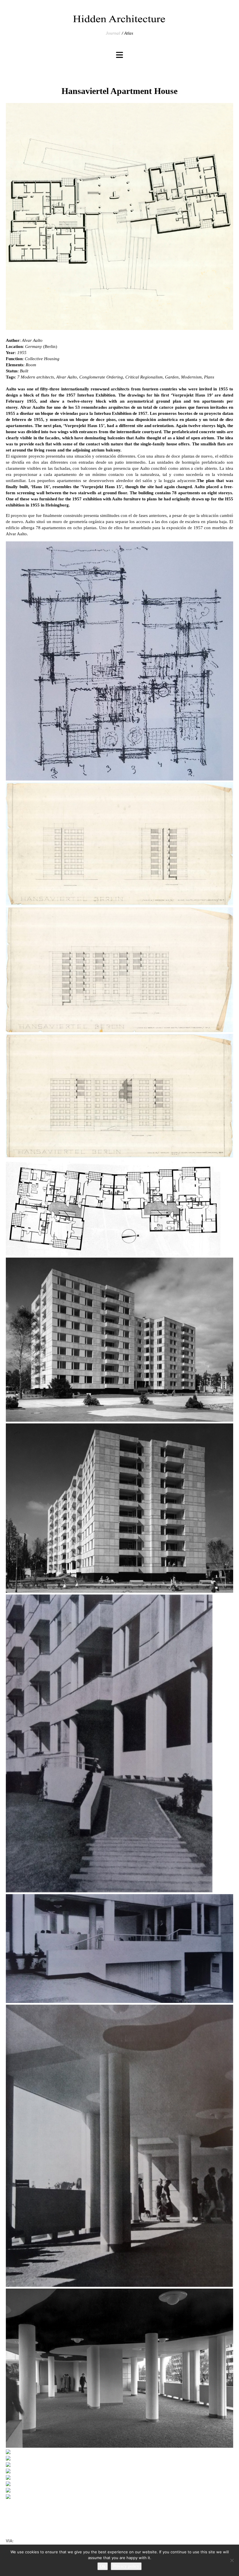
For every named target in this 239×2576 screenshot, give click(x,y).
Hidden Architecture (119, 19)
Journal (113, 33)
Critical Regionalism (144, 377)
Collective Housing (42, 359)
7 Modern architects (36, 377)
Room (31, 365)
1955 (22, 353)
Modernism (191, 377)
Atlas (129, 33)
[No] (232, 2560)
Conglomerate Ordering (101, 377)
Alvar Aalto (32, 340)
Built (24, 371)
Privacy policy (126, 2566)
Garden (172, 377)
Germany (34, 346)
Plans (209, 377)
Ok (103, 2566)
